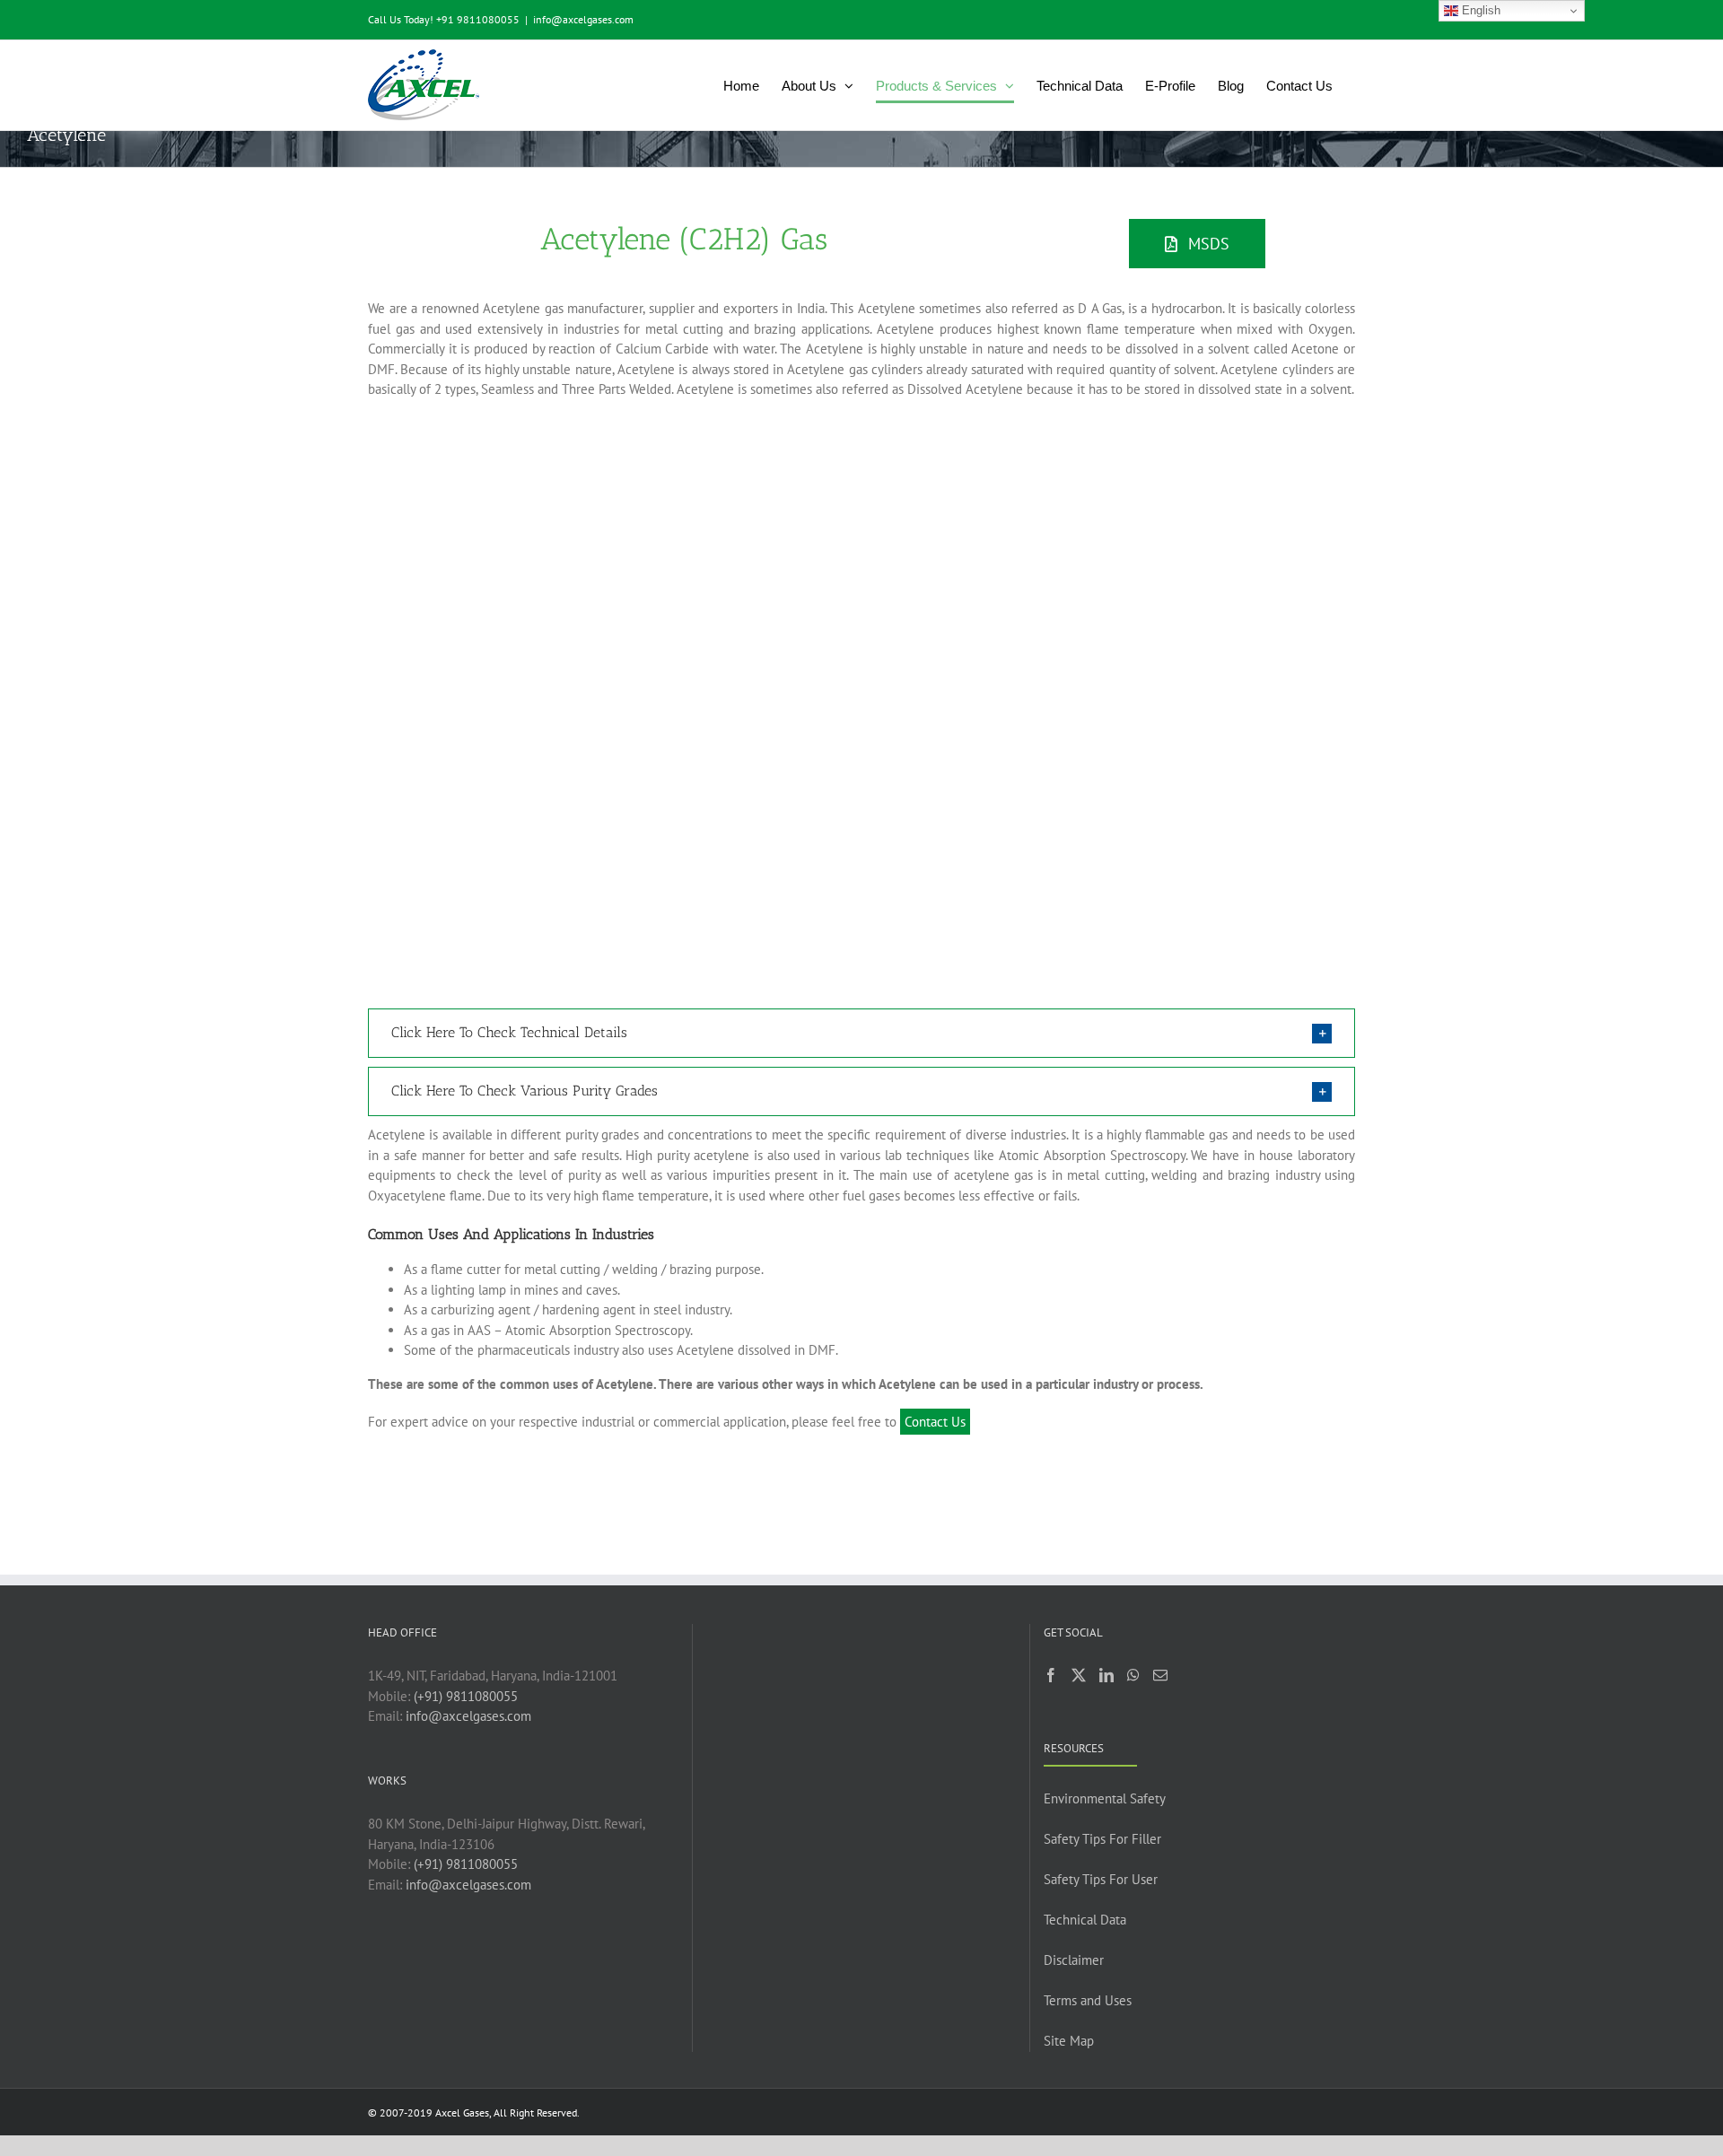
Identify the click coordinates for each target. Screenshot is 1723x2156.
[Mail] (1160, 1675)
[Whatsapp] (1133, 1675)
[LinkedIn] (1106, 1675)
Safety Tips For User (1101, 1879)
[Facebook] (1051, 1675)
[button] (861, 1033)
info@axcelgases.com (583, 19)
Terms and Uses (1088, 2000)
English (1479, 10)
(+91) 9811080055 (466, 1696)
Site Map (1069, 2041)
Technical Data (1085, 1920)
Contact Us (935, 1422)
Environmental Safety (1105, 1798)
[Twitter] (1079, 1675)
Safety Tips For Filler (1102, 1839)
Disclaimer (1074, 1960)
